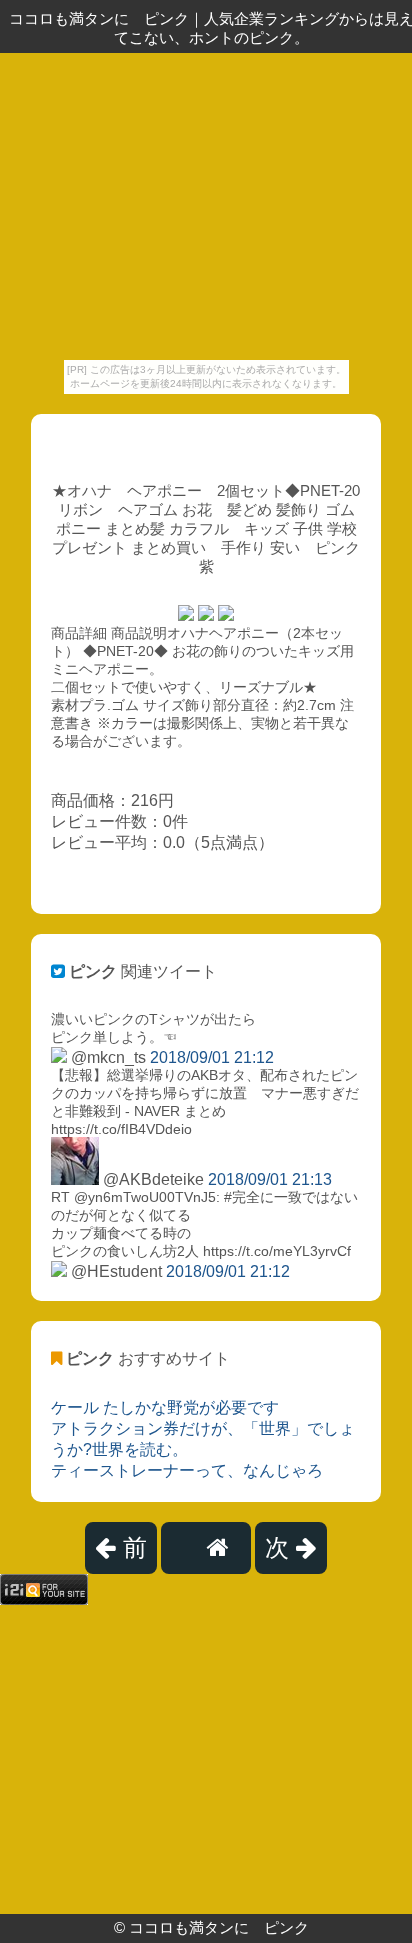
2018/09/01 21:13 (270, 1179)
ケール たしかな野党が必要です (165, 1407)
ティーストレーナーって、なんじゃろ (187, 1470)
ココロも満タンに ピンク (219, 1927)
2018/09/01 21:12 (212, 1057)
